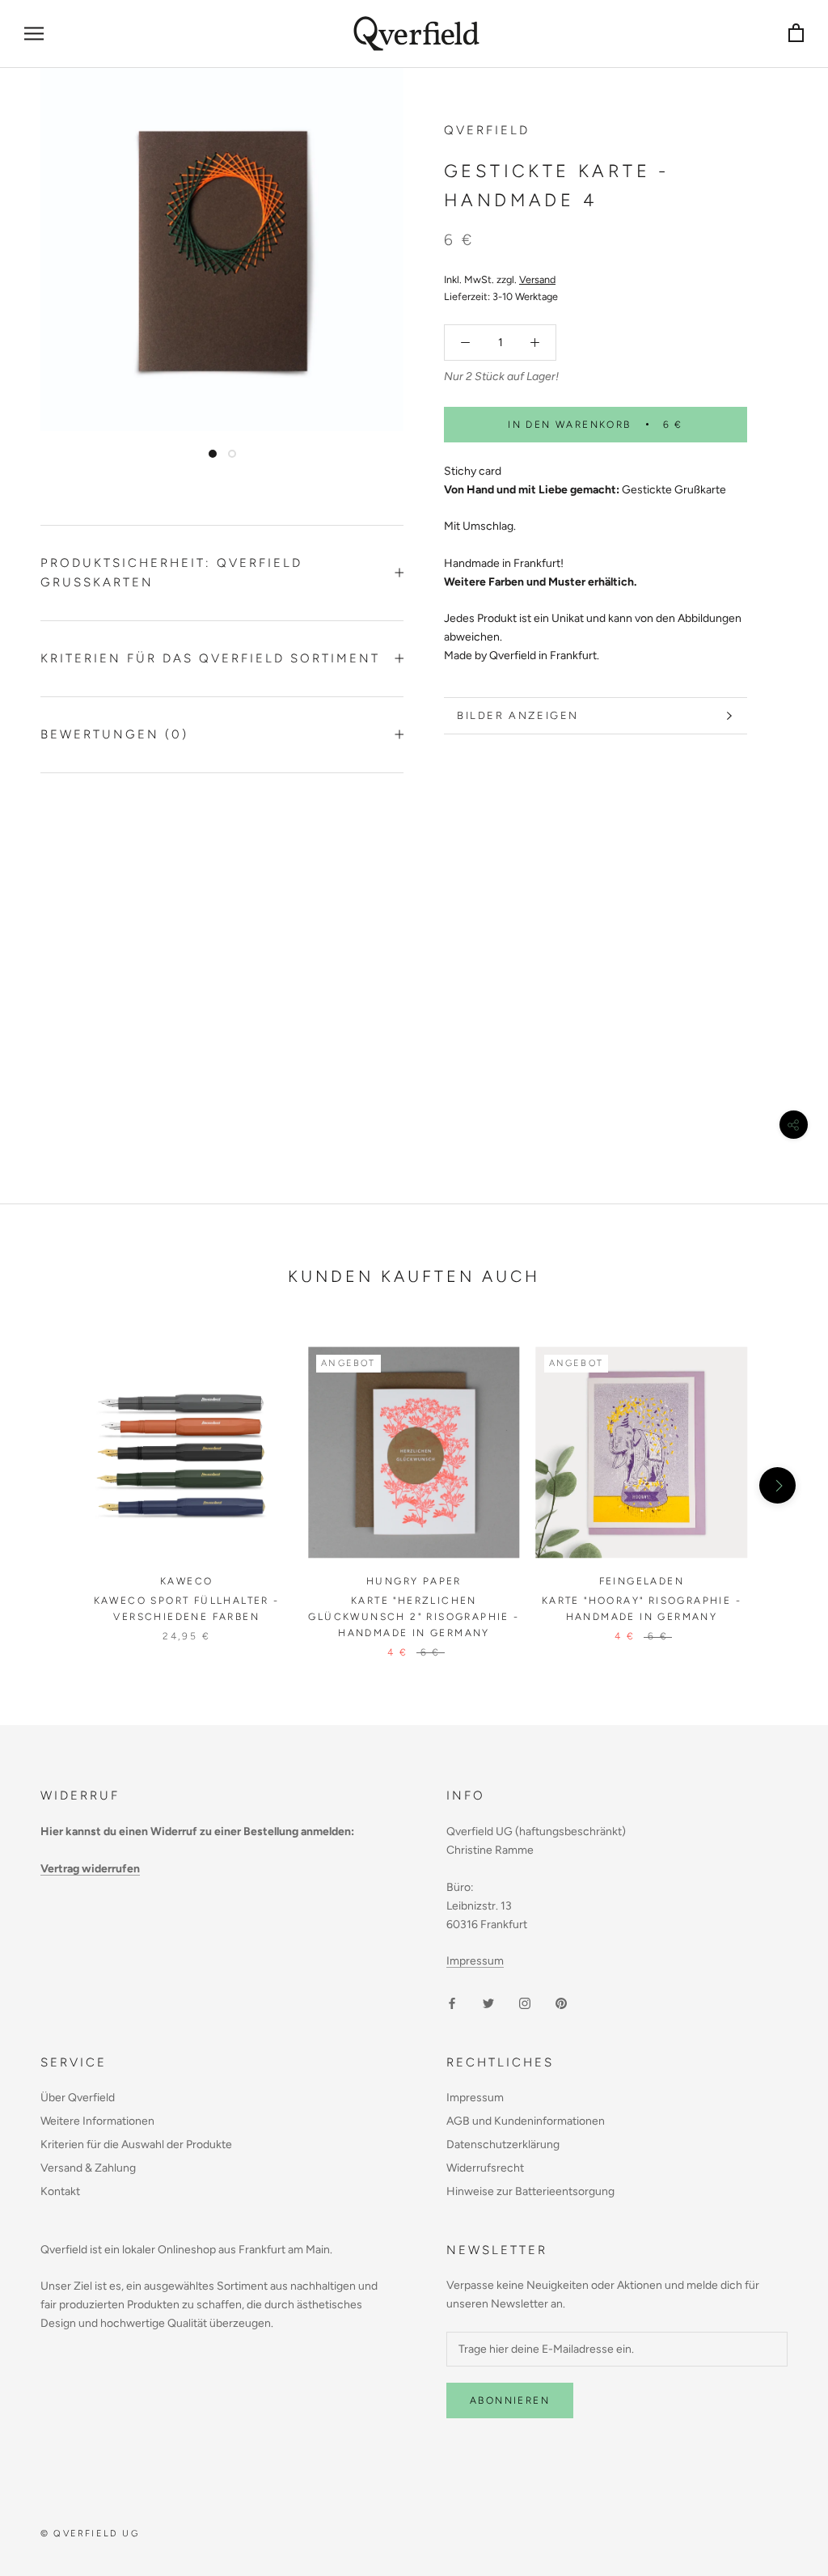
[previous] (51, 1485)
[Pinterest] (561, 2003)
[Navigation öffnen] (34, 34)
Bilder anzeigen (518, 715)
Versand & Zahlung (88, 2168)
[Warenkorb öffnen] (796, 34)
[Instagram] (525, 2003)
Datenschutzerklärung (503, 2145)
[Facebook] (452, 2003)
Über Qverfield (78, 2098)
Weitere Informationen (97, 2121)
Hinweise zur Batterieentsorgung (530, 2191)
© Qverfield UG (90, 2534)
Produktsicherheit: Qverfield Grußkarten (171, 573)
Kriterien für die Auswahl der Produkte (136, 2145)
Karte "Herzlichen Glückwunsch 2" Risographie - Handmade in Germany (414, 1617)
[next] (777, 1485)
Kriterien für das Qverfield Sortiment (210, 658)
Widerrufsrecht (485, 2168)
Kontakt (60, 2191)
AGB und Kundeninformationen (526, 2121)
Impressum (475, 1961)
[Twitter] (488, 2003)
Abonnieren (510, 2400)
